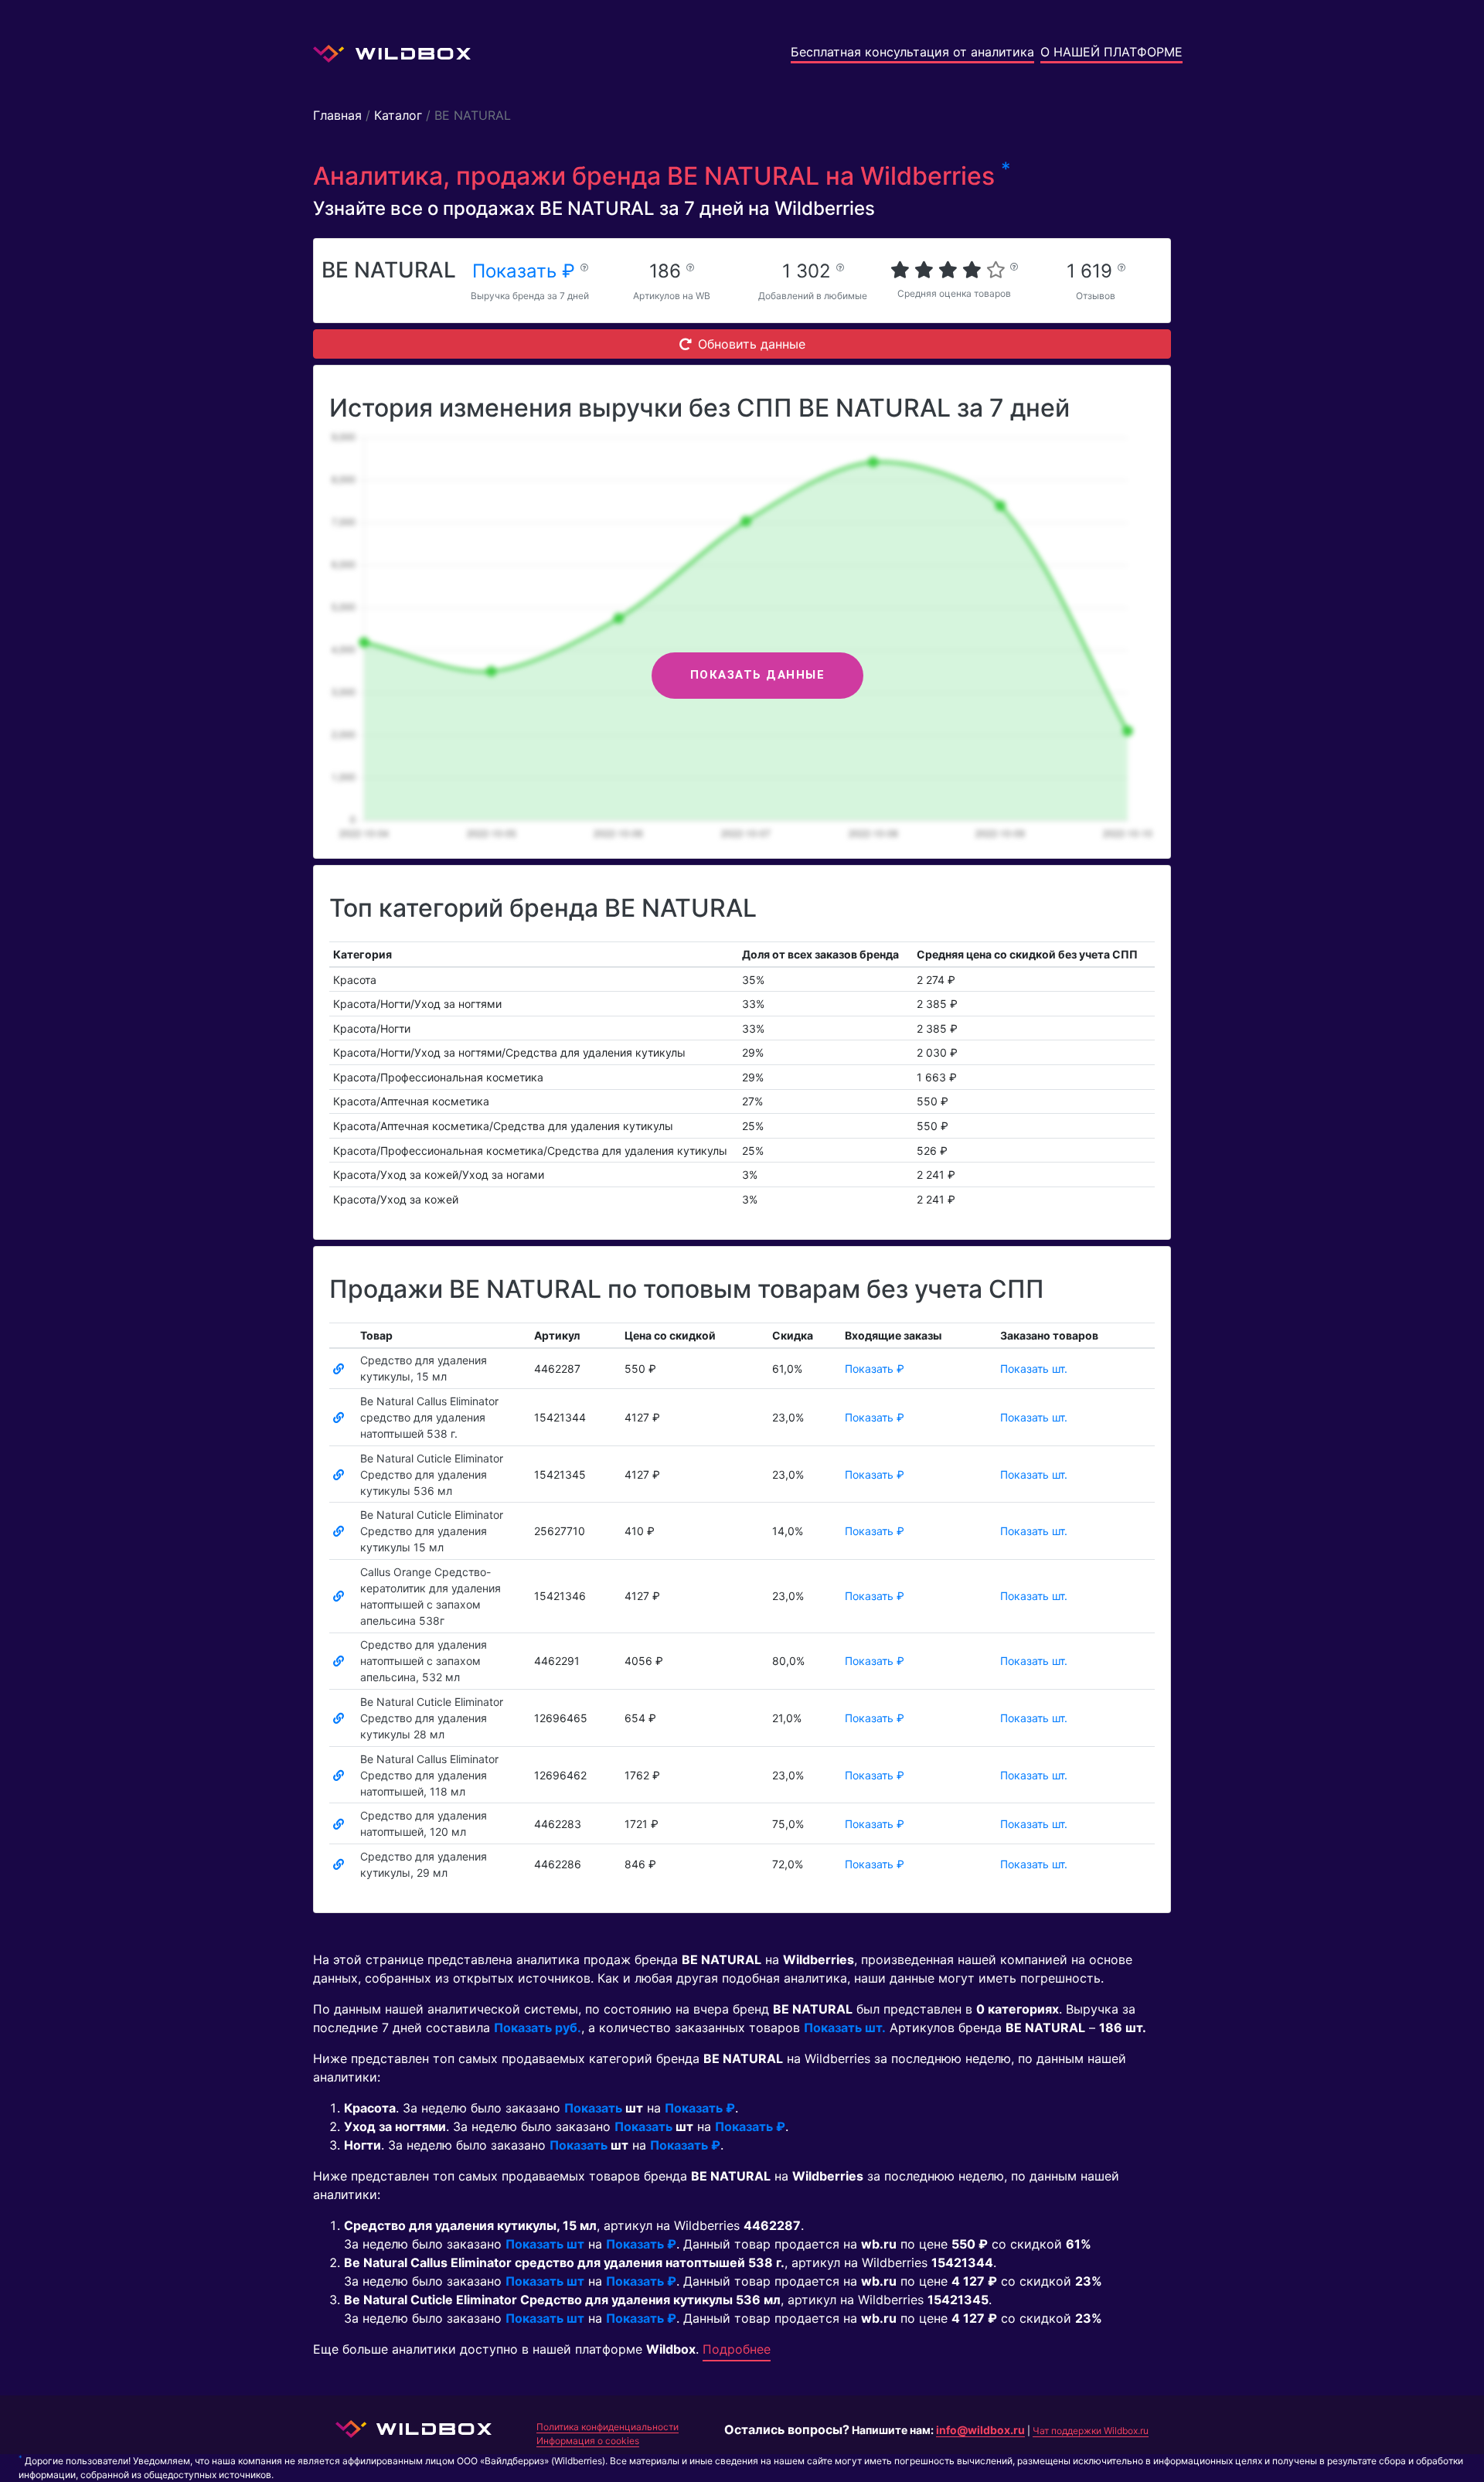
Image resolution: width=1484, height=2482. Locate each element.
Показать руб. (538, 2027)
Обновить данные (752, 344)
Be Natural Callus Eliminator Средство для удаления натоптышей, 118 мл (429, 1775)
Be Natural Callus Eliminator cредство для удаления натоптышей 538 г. (429, 1417)
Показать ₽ (526, 271)
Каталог (398, 115)
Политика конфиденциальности (608, 2427)
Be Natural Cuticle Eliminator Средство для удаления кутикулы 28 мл (432, 1718)
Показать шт (545, 2244)
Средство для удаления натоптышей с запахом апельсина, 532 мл (424, 1661)
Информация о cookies (588, 2441)
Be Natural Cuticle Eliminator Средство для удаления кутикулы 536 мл (432, 1474)
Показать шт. (1034, 1369)
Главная (337, 115)
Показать (593, 2108)
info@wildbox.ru (980, 2430)
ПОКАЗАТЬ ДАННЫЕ (758, 675)
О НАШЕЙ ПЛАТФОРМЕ (1111, 52)
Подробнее (737, 2349)
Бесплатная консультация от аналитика (912, 52)
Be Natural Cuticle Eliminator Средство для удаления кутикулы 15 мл (432, 1531)
